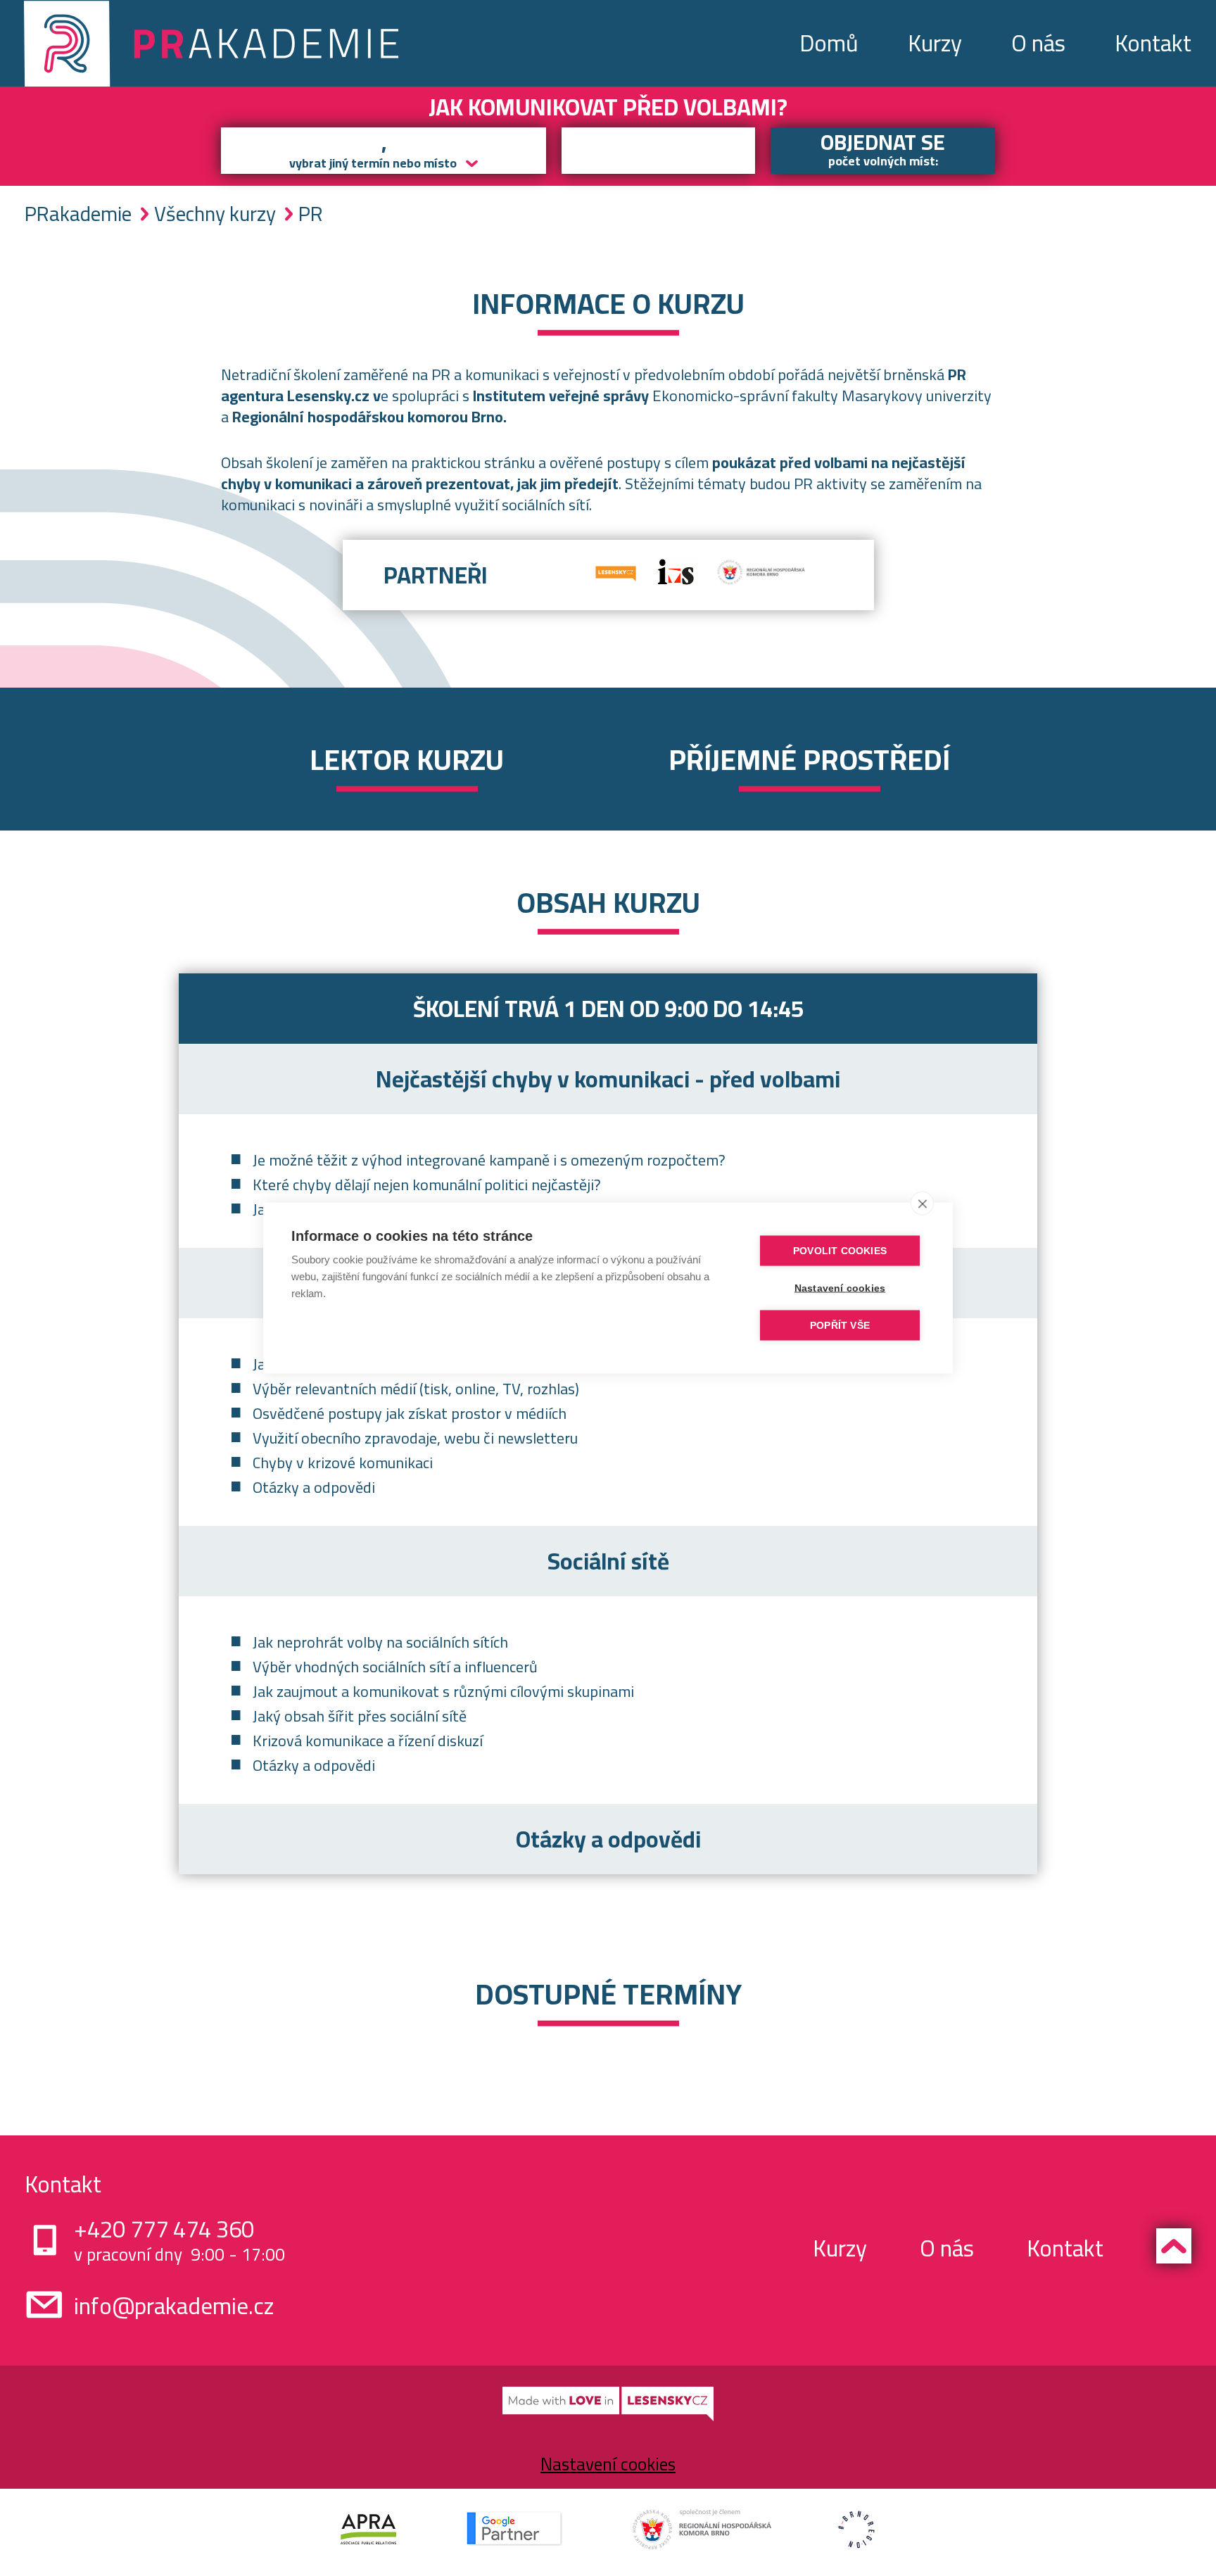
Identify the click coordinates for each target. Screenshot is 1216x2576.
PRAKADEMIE (215, 43)
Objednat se (883, 150)
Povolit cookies (840, 1251)
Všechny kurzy (215, 214)
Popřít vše (840, 1326)
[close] (922, 1204)
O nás (1038, 43)
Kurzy (935, 43)
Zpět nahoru (1174, 2246)
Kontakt (1153, 43)
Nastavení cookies (608, 2464)
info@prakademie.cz (174, 2306)
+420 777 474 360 (164, 2229)
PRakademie (78, 214)
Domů (829, 43)
